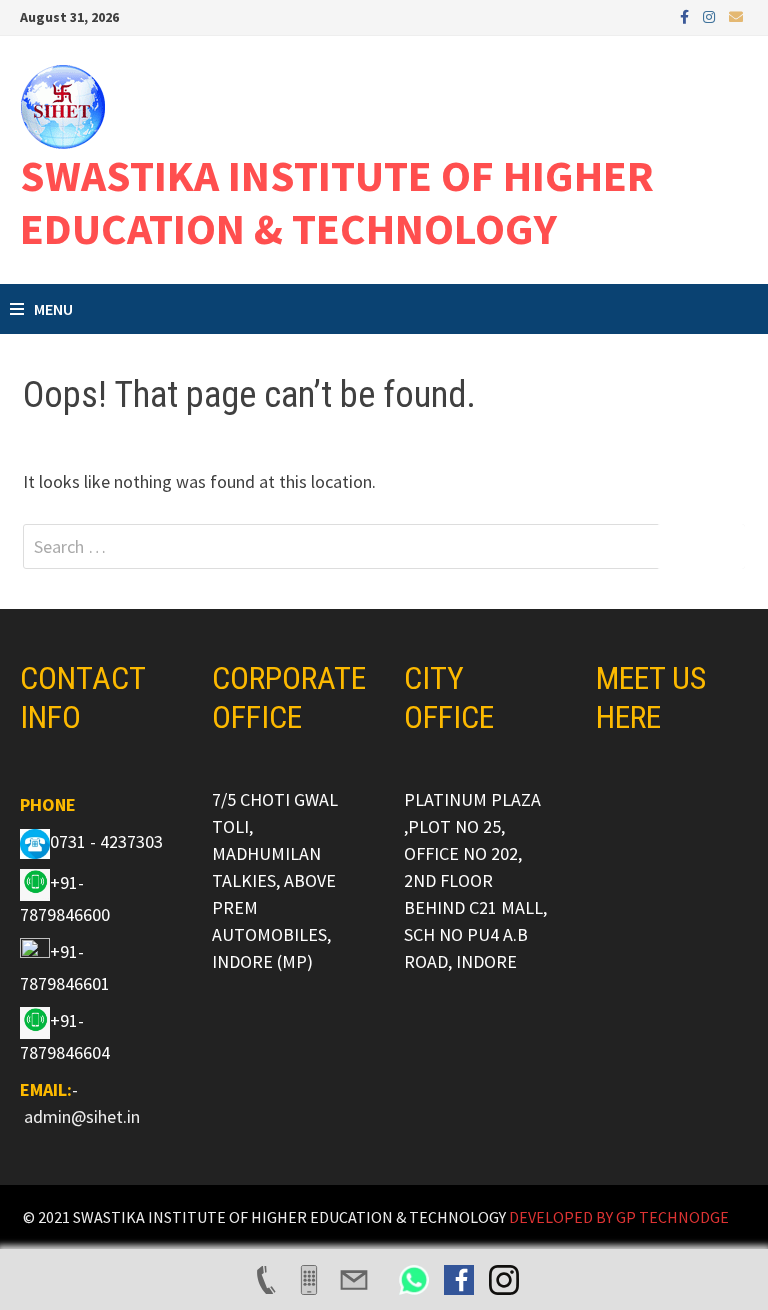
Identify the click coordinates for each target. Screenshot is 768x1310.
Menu (53, 309)
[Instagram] (711, 15)
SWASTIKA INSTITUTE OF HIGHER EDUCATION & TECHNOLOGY (337, 202)
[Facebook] (686, 15)
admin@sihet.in (82, 1116)
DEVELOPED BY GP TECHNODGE (619, 1217)
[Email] (736, 15)
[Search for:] (384, 546)
